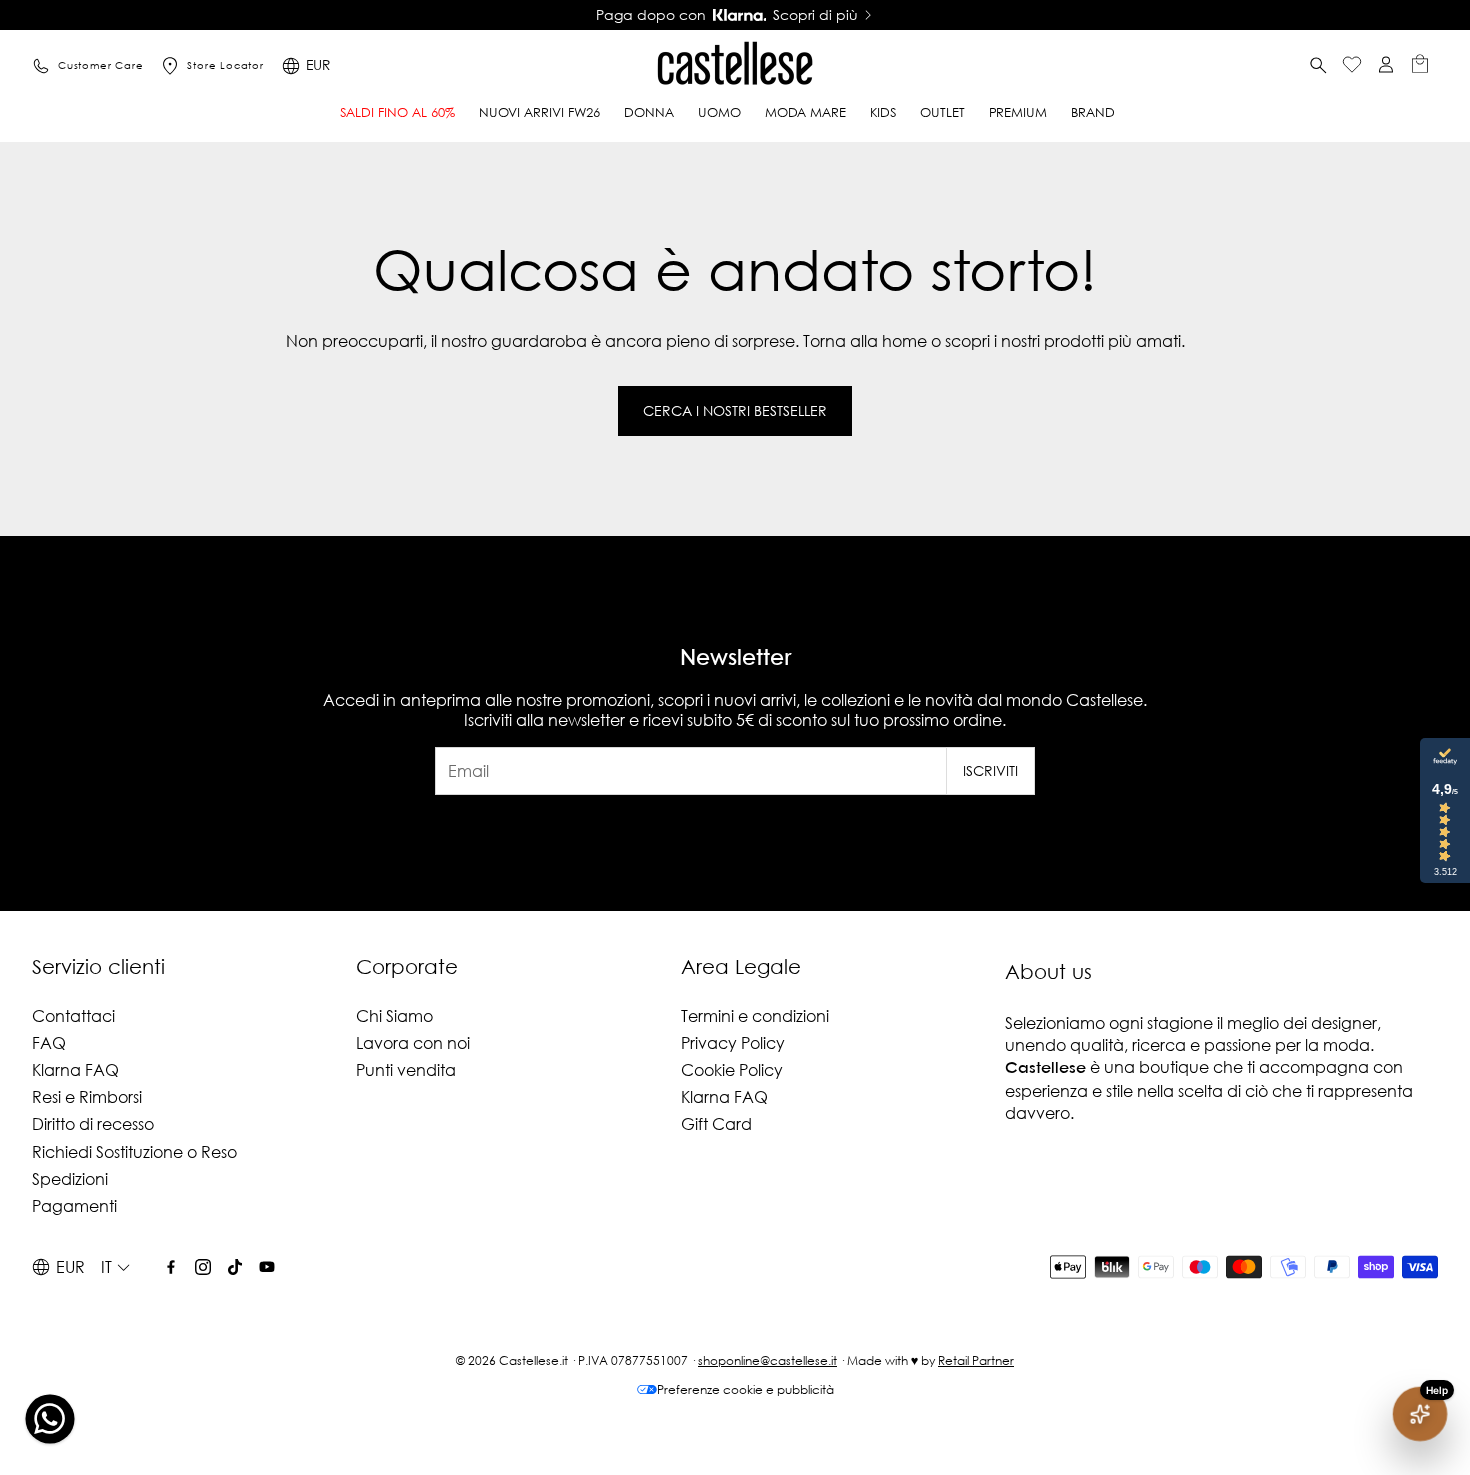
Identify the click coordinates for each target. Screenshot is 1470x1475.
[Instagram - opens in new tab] (203, 1267)
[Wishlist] (1352, 66)
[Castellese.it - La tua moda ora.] (735, 66)
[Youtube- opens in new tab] (267, 1267)
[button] (1318, 66)
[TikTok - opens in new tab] (235, 1267)
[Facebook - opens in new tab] (171, 1267)
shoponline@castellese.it (767, 1360)
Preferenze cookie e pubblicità (745, 1389)
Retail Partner (976, 1360)
